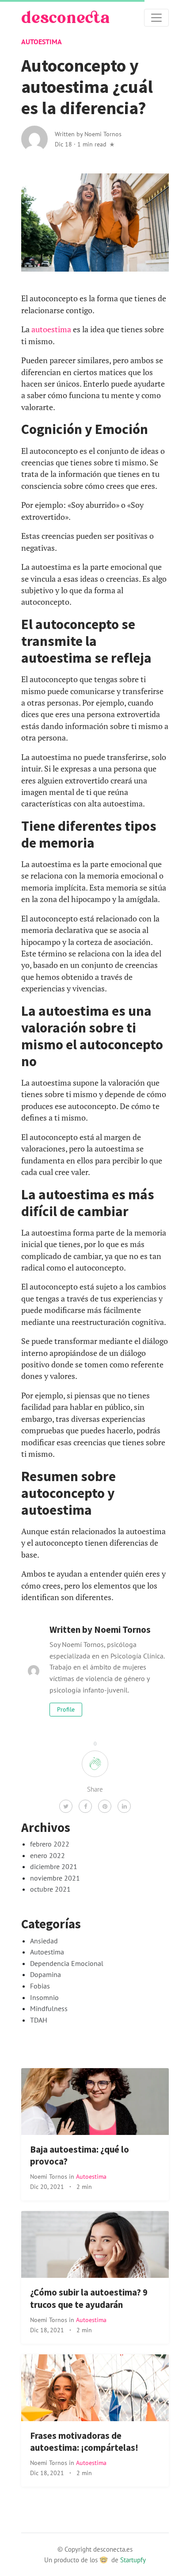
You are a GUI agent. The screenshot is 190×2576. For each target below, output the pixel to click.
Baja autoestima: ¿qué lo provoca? (80, 2156)
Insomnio (44, 1997)
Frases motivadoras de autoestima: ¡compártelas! (84, 2442)
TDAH (39, 2020)
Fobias (40, 1986)
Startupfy (133, 2560)
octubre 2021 (50, 1889)
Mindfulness (49, 2008)
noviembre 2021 (55, 1878)
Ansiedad (44, 1941)
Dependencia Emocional (67, 1963)
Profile (66, 1709)
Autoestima (42, 42)
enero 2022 (47, 1855)
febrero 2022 (50, 1844)
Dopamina (46, 1974)
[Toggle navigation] (156, 18)
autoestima (51, 329)
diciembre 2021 (54, 1866)
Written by (88, 134)
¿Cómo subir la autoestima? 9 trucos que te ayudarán (89, 2298)
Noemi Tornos (49, 2176)
